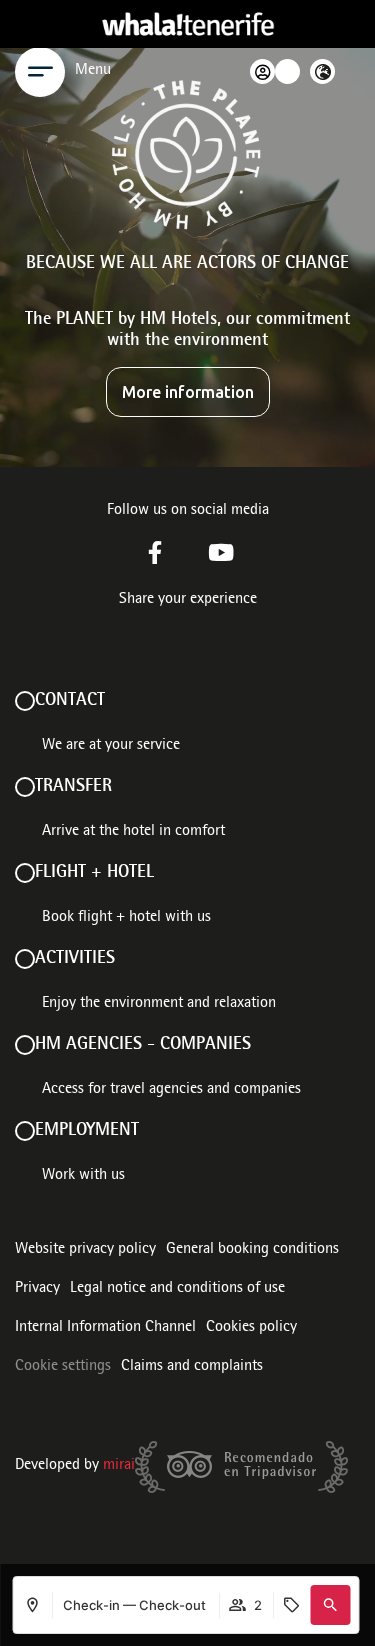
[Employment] (25, 1131)
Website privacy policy (85, 1250)
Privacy (37, 1289)
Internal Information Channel (105, 1328)
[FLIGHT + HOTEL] (25, 873)
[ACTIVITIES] (25, 959)
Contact (70, 701)
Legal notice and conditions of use (177, 1289)
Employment (87, 1131)
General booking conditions (252, 1250)
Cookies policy (251, 1328)
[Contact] (25, 701)
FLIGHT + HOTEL (94, 873)
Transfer (73, 787)
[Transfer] (25, 787)
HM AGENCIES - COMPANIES (143, 1045)
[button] (330, 1605)
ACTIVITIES (75, 959)
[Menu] (40, 72)
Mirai (119, 1466)
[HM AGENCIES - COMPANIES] (25, 1045)
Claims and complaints (192, 1367)
